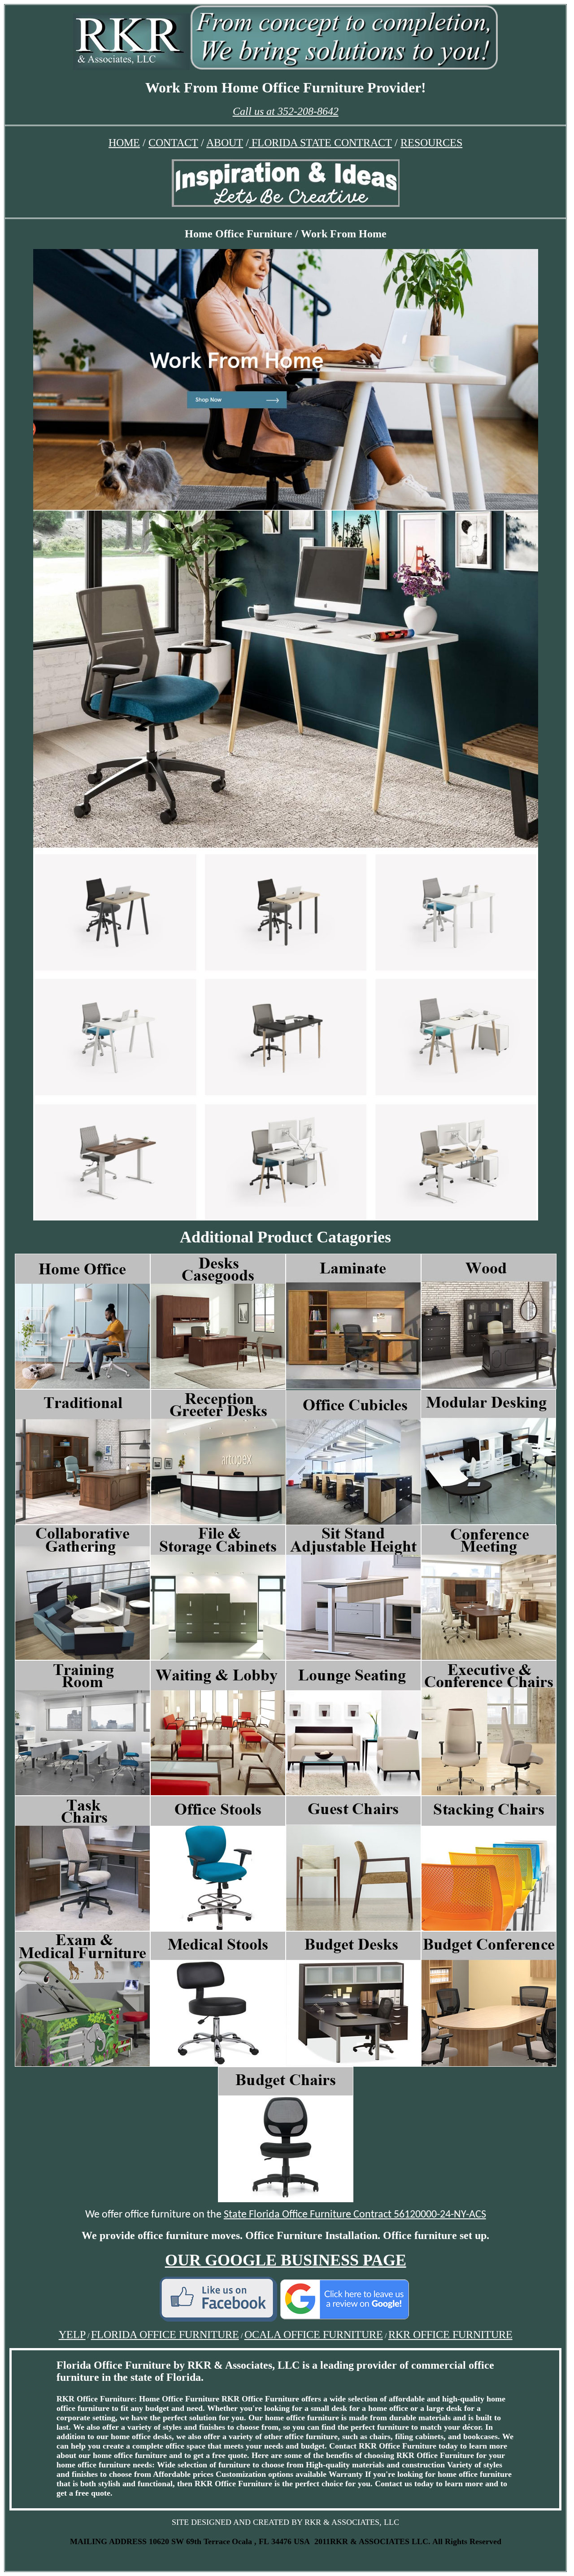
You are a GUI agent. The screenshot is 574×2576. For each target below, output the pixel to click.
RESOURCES (431, 143)
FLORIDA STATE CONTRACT (320, 143)
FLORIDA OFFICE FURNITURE (165, 2335)
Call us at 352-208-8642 (286, 111)
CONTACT (173, 143)
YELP (72, 2335)
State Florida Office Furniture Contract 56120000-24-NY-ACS (355, 2215)
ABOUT (225, 143)
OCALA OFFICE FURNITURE (314, 2335)
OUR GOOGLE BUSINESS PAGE (286, 2260)
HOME (124, 143)
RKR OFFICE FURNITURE (450, 2335)
